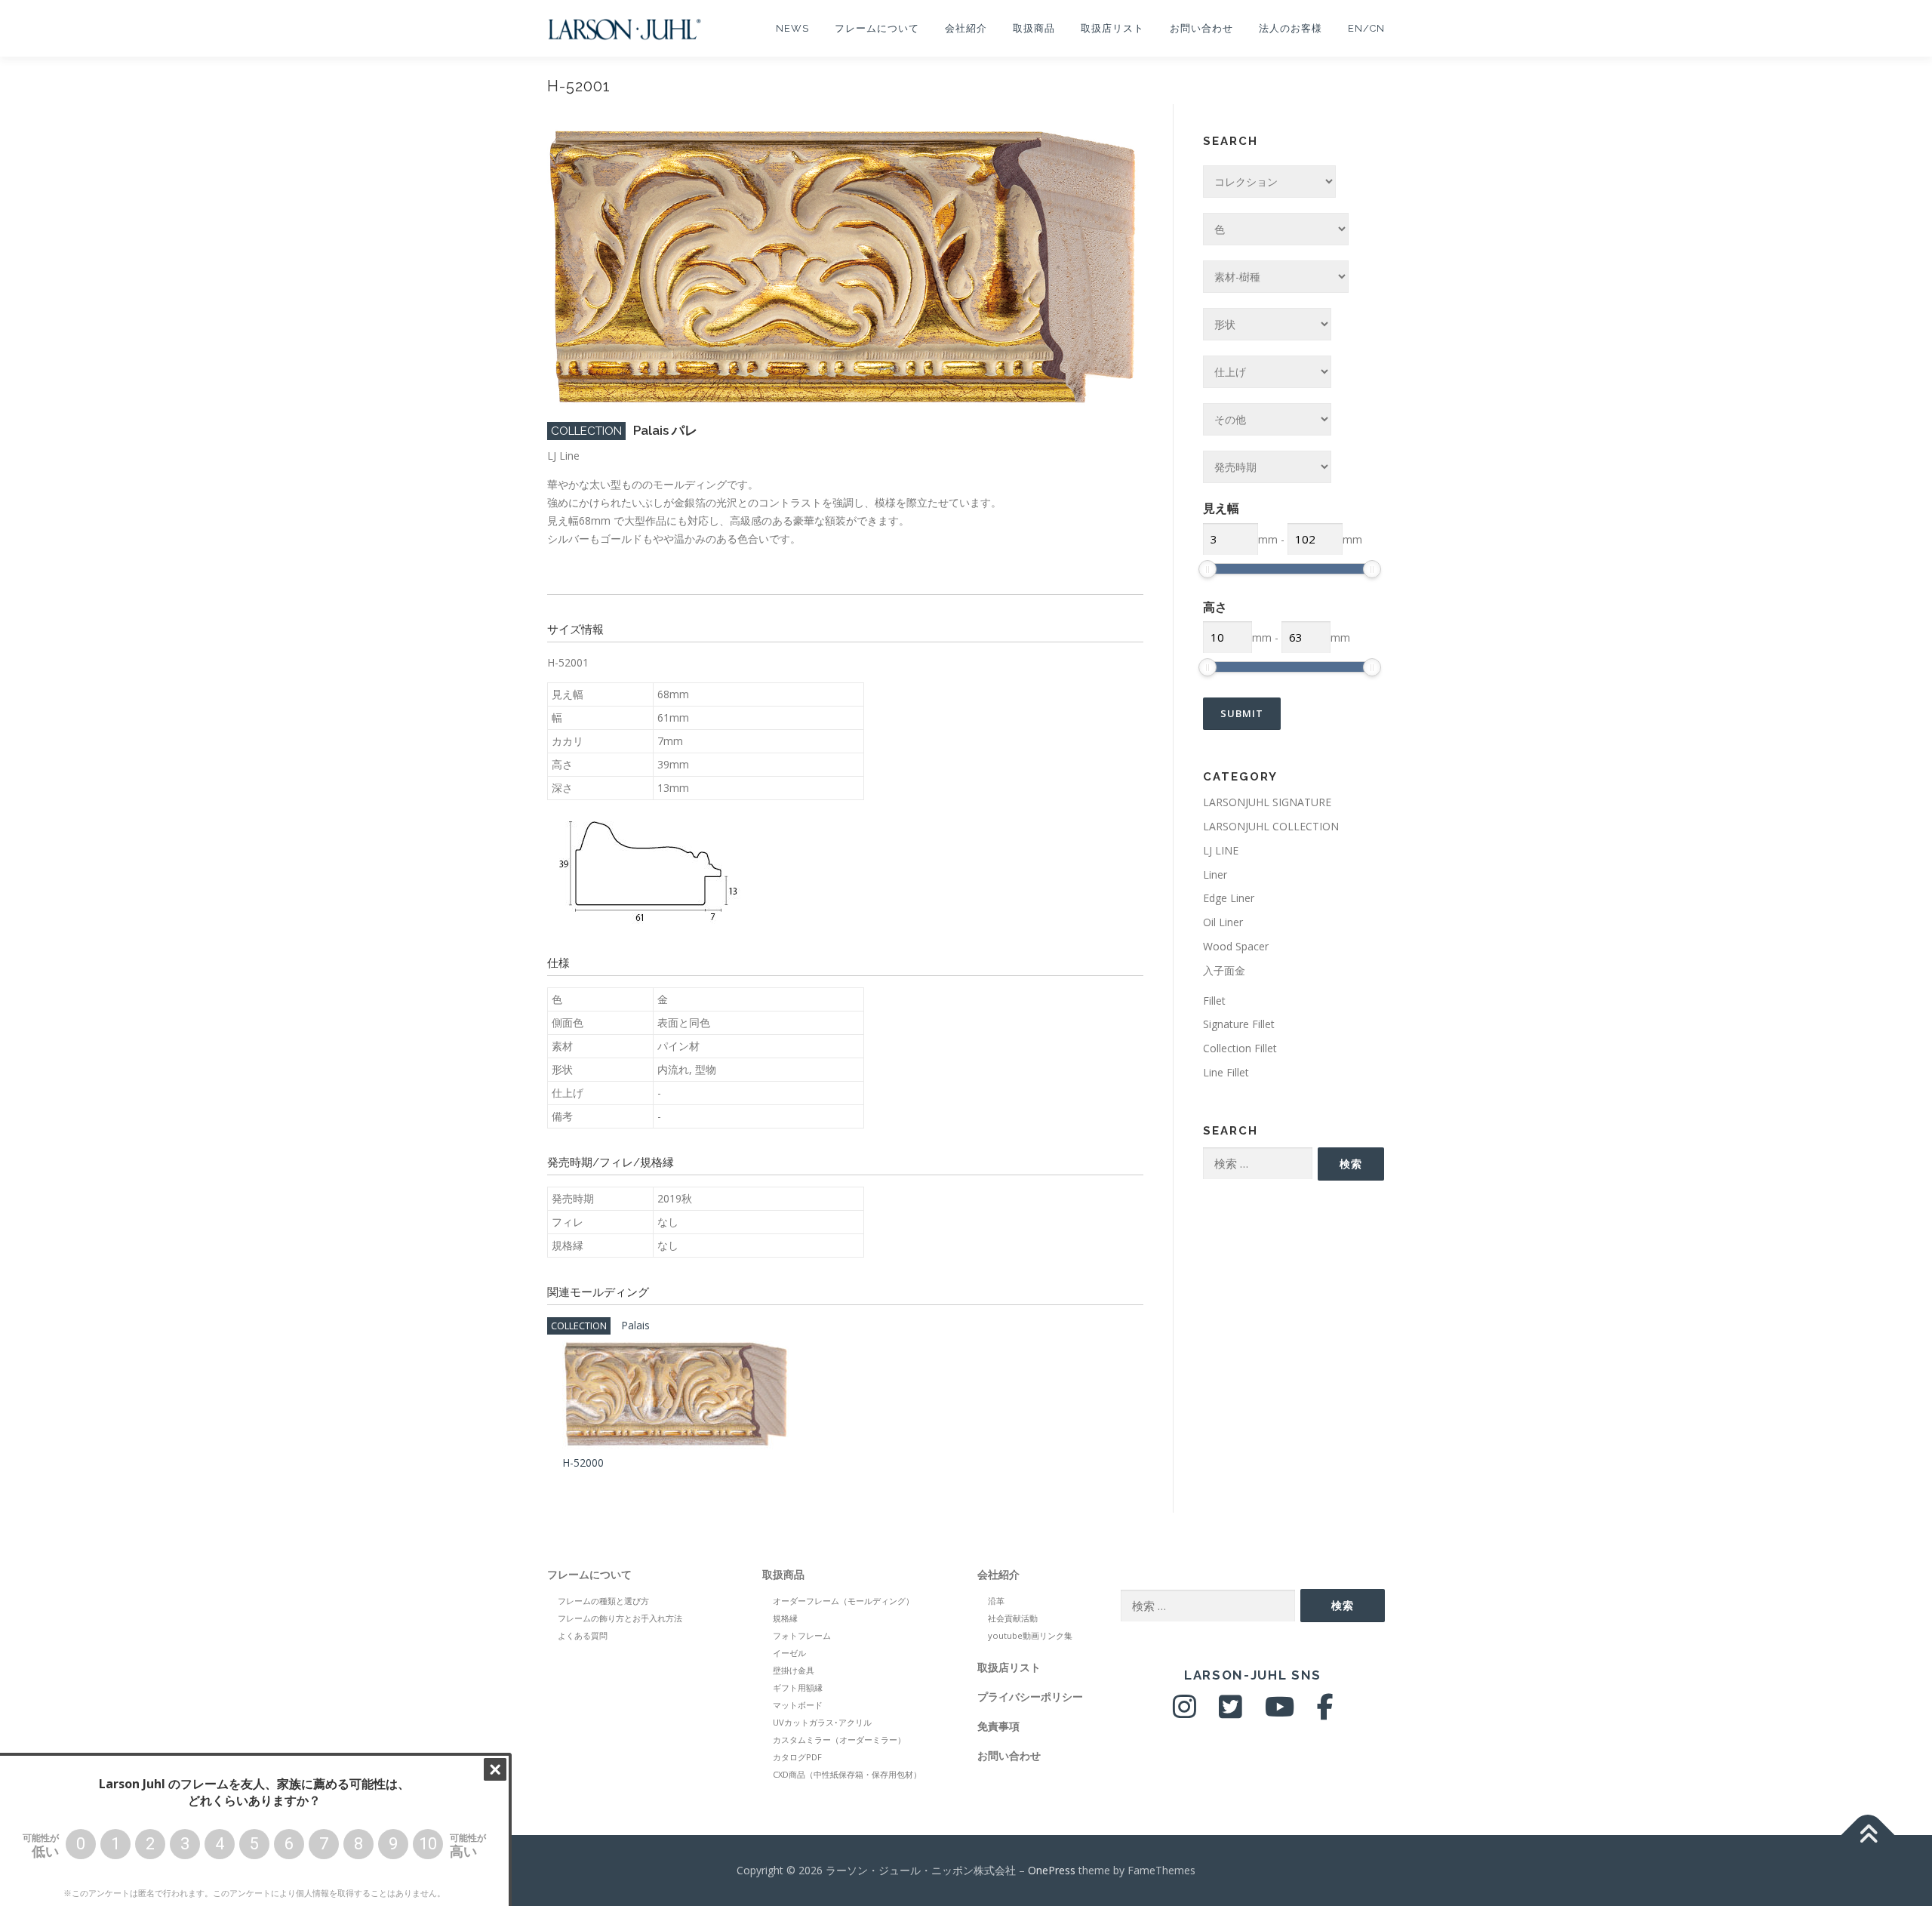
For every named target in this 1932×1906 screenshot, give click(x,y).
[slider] (1207, 569)
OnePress (1052, 1870)
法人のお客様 (1291, 28)
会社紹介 (966, 28)
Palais (635, 1325)
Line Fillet (1226, 1072)
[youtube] (1280, 1712)
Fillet (1214, 1001)
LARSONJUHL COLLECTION (1271, 826)
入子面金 (1224, 970)
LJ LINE (1221, 850)
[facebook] (1325, 1712)
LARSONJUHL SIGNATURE (1267, 802)
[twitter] (1231, 1712)
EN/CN (1366, 28)
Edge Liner (1229, 898)
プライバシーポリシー (1030, 1697)
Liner (1215, 874)
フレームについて (877, 28)
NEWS (792, 28)
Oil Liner (1223, 922)
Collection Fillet (1240, 1048)
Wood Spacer (1236, 946)
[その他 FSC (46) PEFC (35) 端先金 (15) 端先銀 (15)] (1267, 419)
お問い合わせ (1201, 28)
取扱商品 (1034, 28)
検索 (1351, 1164)
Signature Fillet (1239, 1024)
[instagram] (1184, 1712)
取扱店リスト (1112, 28)
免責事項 (998, 1726)
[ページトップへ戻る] (1868, 1835)
